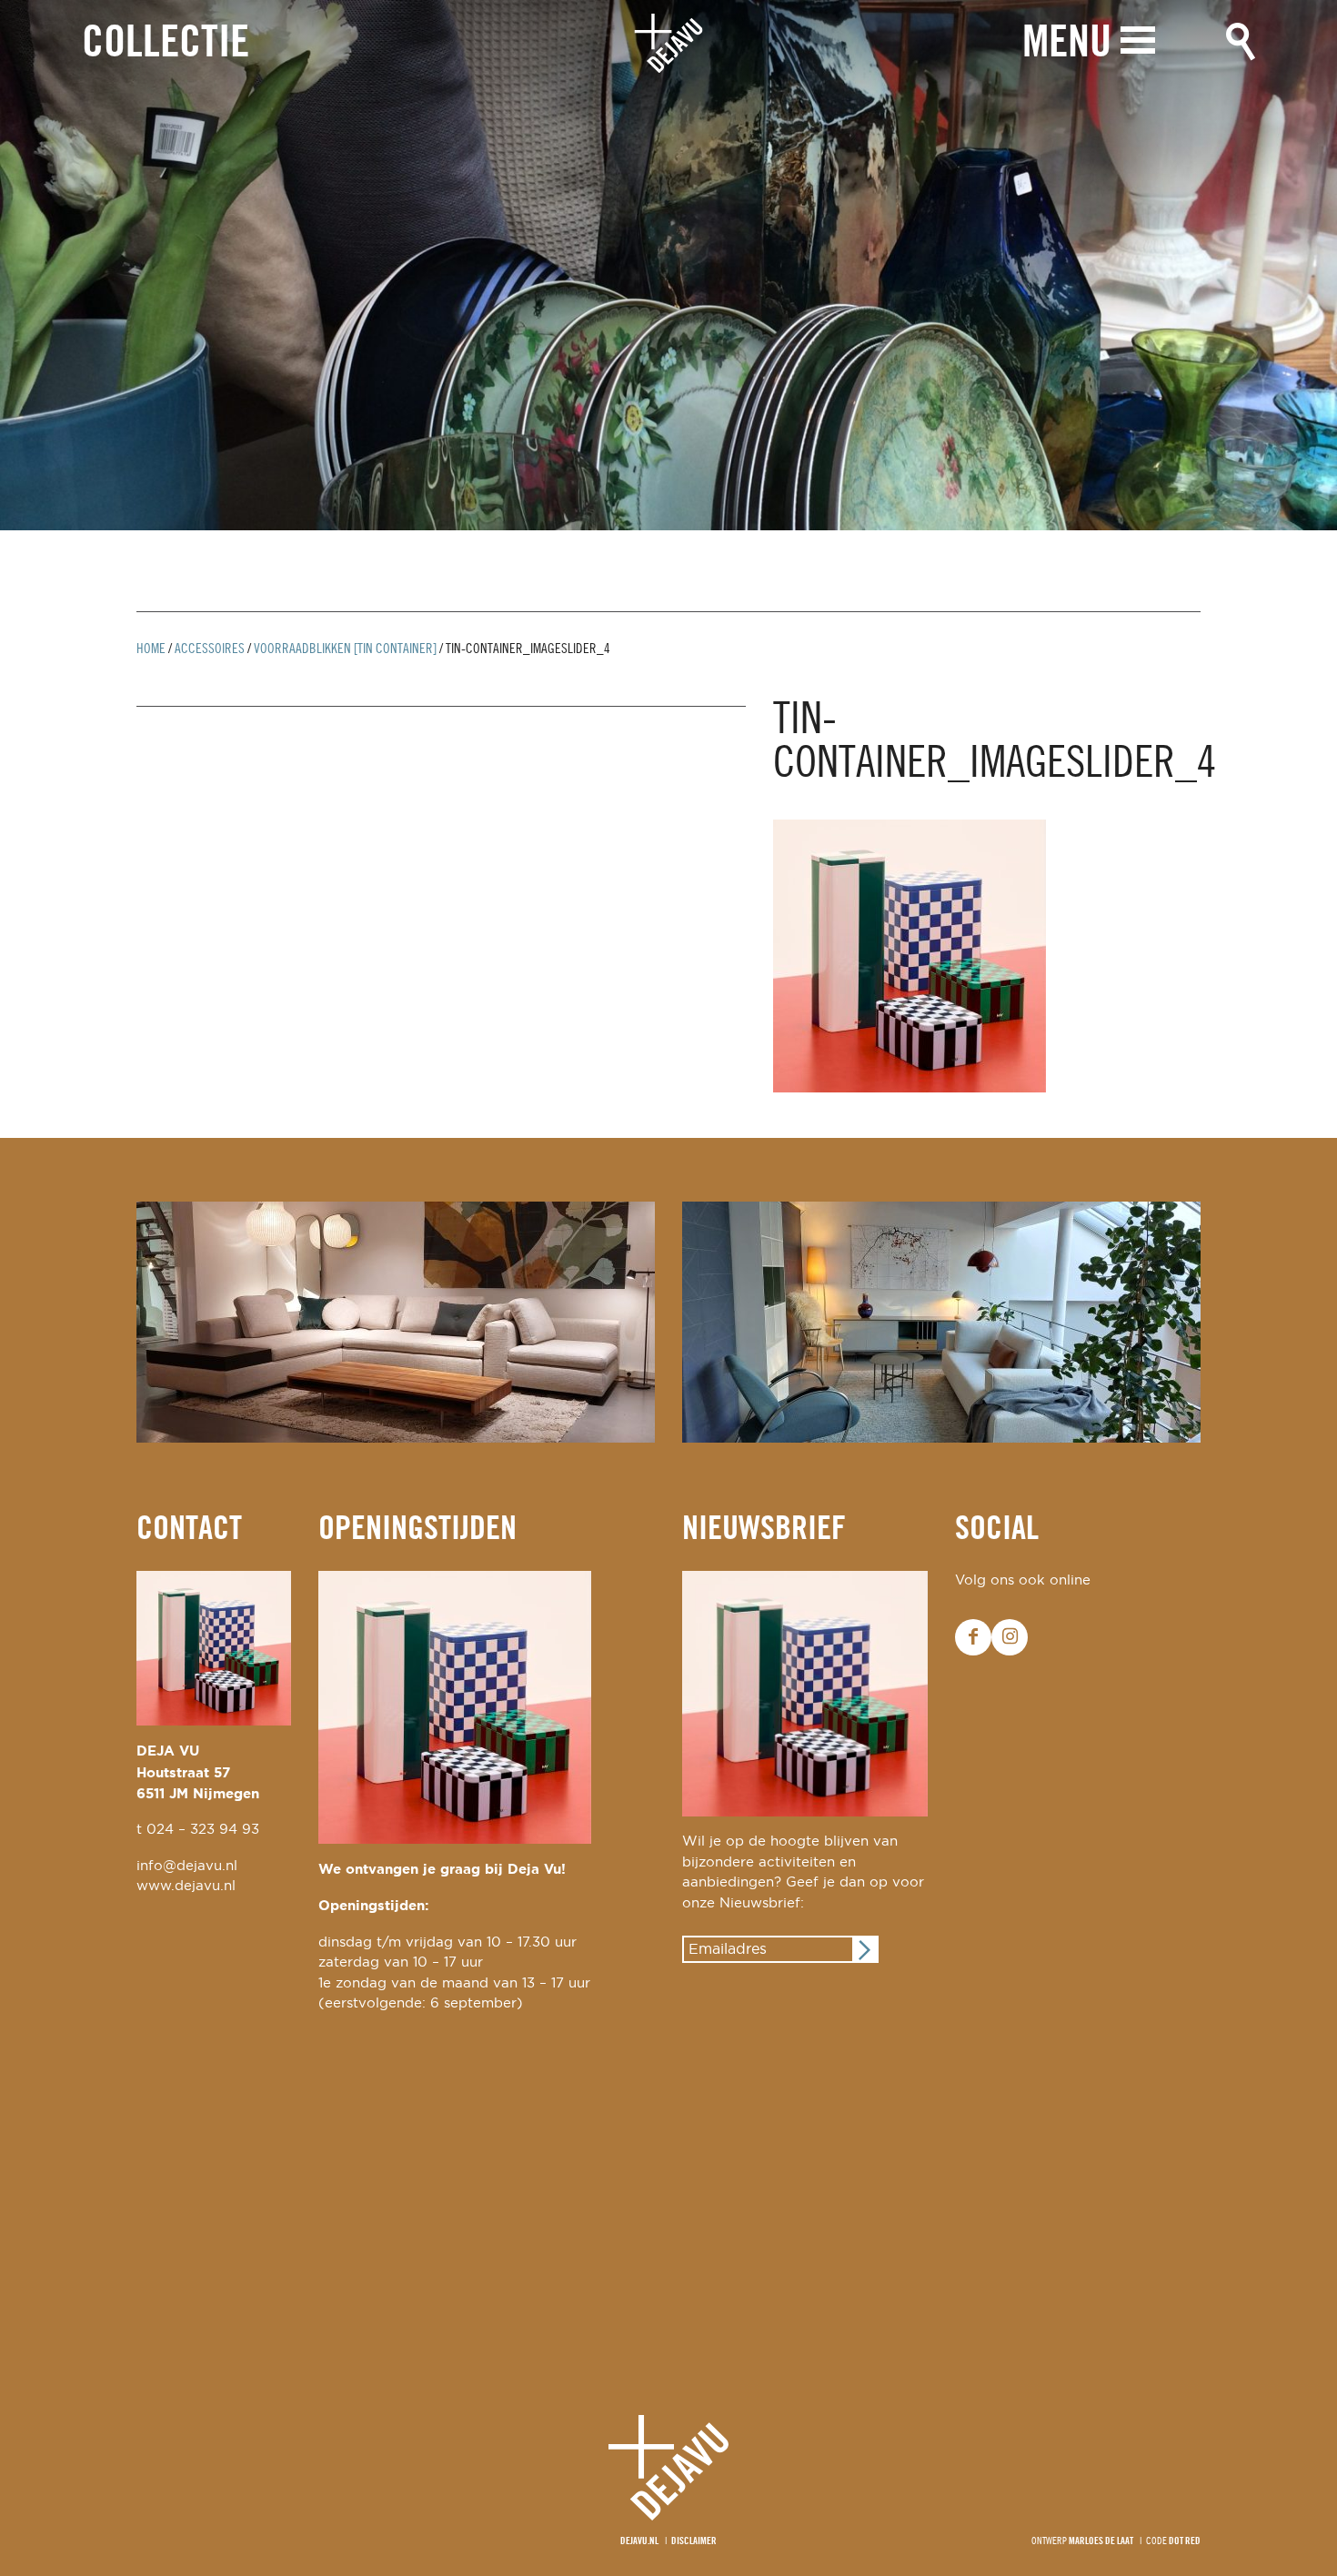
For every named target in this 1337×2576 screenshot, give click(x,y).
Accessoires (210, 649)
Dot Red (1185, 2541)
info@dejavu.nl (187, 1866)
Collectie (166, 44)
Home (151, 649)
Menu (1067, 44)
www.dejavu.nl (186, 1886)
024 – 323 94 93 (203, 1830)
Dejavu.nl (639, 2541)
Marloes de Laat (1101, 2541)
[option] (668, 265)
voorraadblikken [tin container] (345, 649)
